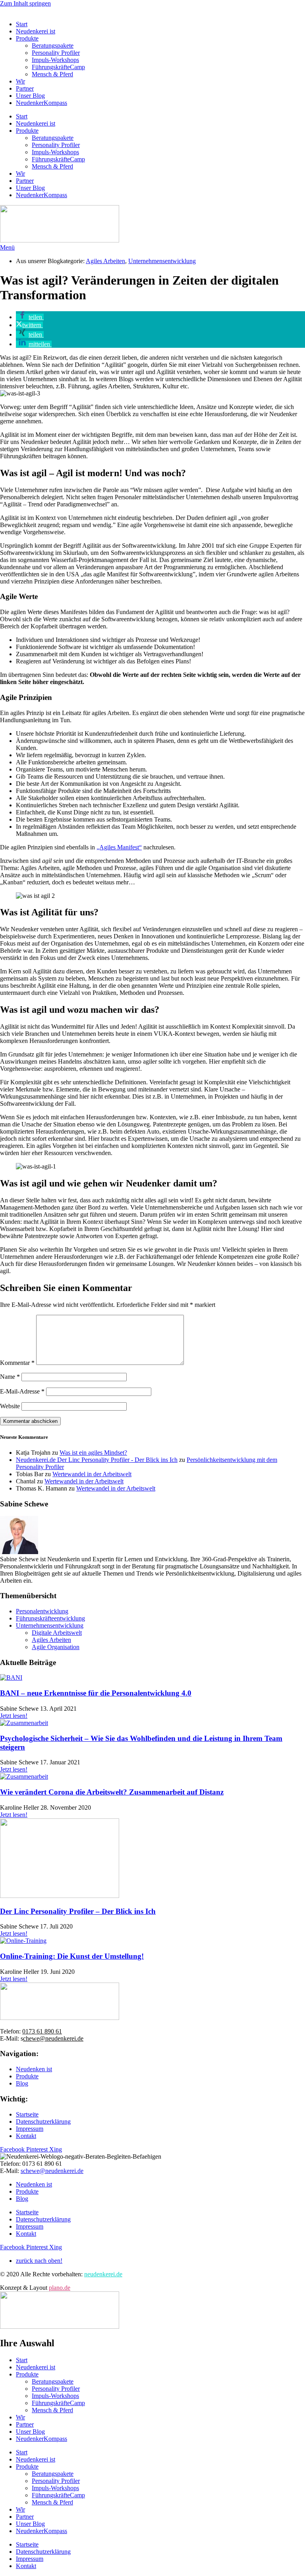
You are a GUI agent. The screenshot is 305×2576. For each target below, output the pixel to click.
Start (22, 24)
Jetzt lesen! (14, 1716)
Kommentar (17, 1363)
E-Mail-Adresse (22, 1391)
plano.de (60, 2288)
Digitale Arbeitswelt (57, 1633)
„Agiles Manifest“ (119, 847)
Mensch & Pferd (52, 74)
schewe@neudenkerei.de (52, 2171)
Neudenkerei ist (36, 31)
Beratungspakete (53, 46)
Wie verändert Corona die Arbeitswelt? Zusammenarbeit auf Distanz (112, 1792)
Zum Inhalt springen (25, 3)
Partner (25, 88)
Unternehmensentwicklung (162, 261)
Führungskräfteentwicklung (50, 1618)
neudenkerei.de (103, 2274)
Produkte (27, 38)
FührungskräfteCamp (58, 67)
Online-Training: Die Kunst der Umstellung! (72, 1956)
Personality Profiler (56, 53)
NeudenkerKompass (42, 103)
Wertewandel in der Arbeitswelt (92, 1474)
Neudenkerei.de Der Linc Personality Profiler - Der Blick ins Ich (97, 1460)
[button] (30, 317)
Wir (20, 81)
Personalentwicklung (42, 1611)
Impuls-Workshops (55, 60)
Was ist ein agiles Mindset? (93, 1453)
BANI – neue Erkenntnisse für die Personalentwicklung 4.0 (96, 1693)
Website (10, 1406)
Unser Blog (30, 96)
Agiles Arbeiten (105, 261)
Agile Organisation (56, 1647)
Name (10, 1377)
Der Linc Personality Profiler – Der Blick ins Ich (78, 1911)
